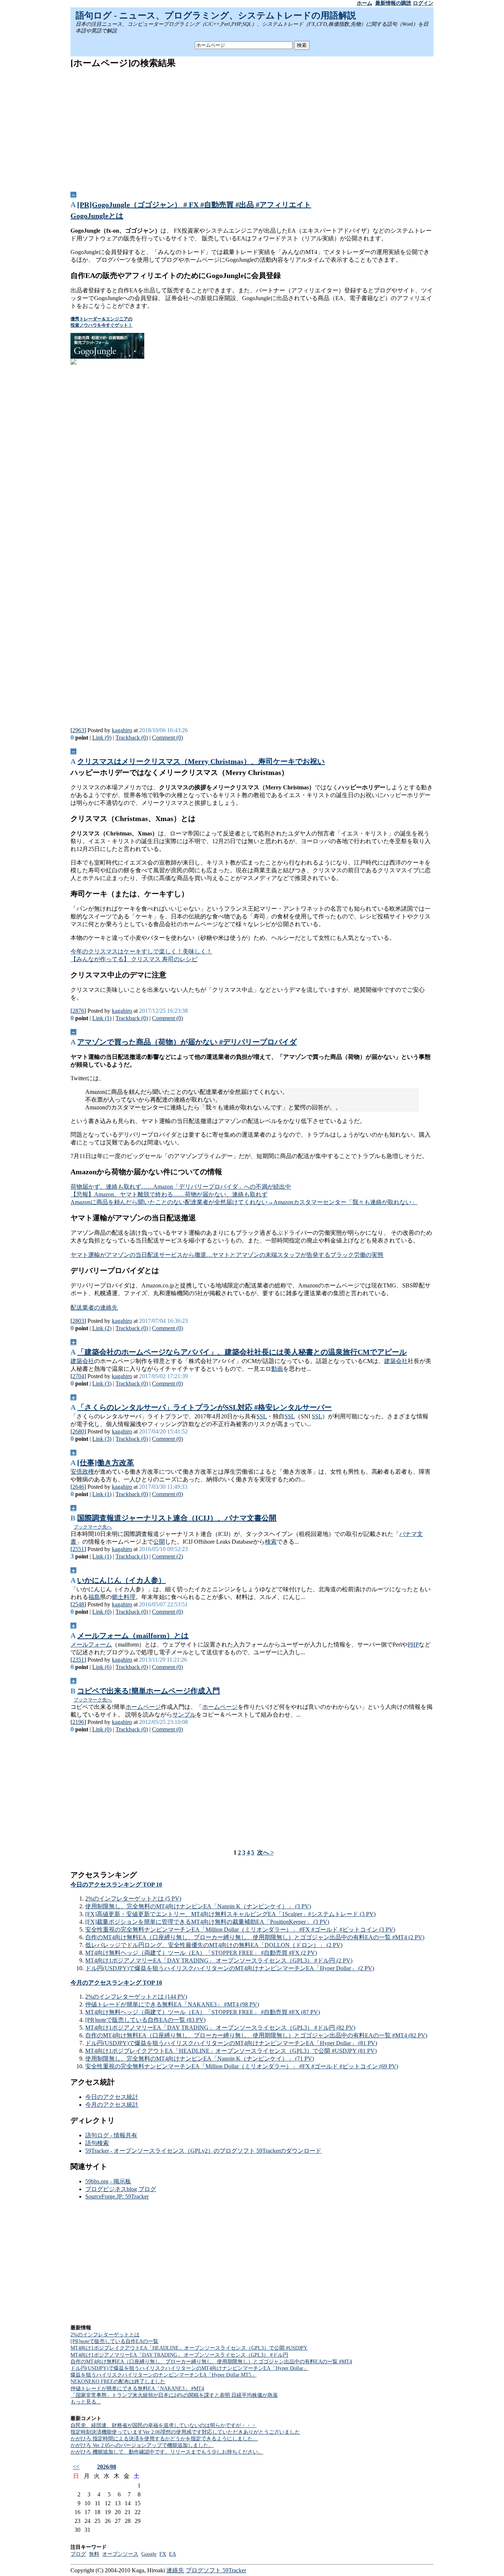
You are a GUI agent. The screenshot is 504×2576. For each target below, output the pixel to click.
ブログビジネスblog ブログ (121, 2189)
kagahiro (122, 730)
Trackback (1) (132, 1556)
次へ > (265, 1852)
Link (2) (102, 1328)
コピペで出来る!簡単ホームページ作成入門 (149, 1691)
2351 (78, 1660)
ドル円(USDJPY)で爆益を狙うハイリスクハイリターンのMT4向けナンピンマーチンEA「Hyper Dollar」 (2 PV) (230, 1968)
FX (163, 2554)
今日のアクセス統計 (112, 2097)
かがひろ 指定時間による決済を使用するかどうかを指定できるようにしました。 (164, 2439)
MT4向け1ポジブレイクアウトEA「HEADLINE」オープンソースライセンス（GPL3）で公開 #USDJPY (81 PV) (231, 2051)
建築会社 (82, 1361)
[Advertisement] (252, 127)
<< (76, 2467)
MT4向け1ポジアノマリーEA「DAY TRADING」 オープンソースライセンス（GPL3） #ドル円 (179, 2355)
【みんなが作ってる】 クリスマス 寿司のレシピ (134, 959)
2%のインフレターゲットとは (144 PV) (136, 1997)
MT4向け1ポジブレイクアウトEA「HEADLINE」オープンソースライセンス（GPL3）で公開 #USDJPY (189, 2348)
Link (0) (102, 1612)
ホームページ (143, 1707)
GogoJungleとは (97, 216)
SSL (262, 1416)
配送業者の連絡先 (94, 1308)
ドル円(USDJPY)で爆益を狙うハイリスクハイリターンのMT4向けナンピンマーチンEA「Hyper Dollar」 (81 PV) (231, 2043)
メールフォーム (91, 1645)
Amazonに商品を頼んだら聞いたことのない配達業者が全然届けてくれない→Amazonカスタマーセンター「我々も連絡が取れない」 (244, 1202)
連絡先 (175, 2570)
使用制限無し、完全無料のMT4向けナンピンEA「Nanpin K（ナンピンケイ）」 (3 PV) (198, 1906)
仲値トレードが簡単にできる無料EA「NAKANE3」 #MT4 (137, 2389)
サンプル (184, 1715)
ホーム (365, 3)
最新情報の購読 (393, 3)
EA (172, 2554)
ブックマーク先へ (93, 1527)
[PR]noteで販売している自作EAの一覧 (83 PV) (145, 2020)
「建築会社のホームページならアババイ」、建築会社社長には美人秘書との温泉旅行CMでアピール (242, 1352)
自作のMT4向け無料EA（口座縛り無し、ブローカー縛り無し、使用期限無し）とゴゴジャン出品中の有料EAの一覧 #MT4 (211, 2362)
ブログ (78, 2554)
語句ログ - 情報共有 (111, 2135)
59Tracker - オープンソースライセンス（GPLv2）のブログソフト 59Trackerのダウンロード (203, 2151)
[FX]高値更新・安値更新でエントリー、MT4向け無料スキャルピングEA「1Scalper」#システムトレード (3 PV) (230, 1914)
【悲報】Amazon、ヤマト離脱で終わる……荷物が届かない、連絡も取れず (169, 1194)
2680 (78, 1431)
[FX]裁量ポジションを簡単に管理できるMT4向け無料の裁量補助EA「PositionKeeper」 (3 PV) (207, 1922)
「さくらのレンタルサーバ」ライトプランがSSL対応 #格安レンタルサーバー (204, 1407)
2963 (78, 730)
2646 (78, 1487)
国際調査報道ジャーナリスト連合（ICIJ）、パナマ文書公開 (177, 1518)
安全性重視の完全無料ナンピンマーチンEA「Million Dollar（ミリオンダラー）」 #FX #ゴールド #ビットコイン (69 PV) (242, 2066)
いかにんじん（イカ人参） (121, 1580)
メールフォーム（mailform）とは (133, 1635)
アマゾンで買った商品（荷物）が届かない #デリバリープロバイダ (187, 1042)
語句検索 (97, 2143)
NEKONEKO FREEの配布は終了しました (118, 2382)
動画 (277, 1369)
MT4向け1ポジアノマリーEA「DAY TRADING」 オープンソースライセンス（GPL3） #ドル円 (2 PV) (219, 1960)
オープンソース (120, 2554)
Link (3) (102, 1383)
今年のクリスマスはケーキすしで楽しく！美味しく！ (141, 951)
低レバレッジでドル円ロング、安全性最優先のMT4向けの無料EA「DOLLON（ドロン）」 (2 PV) (214, 1945)
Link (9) (102, 738)
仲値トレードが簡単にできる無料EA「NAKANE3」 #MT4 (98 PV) (172, 2004)
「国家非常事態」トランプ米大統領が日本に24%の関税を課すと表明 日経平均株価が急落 (174, 2395)
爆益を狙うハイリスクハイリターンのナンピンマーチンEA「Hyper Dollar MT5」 (163, 2375)
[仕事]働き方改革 (106, 1463)
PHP (413, 1645)
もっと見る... (86, 2402)
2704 (78, 1376)
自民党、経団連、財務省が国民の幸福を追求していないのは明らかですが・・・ (163, 2425)
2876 (78, 1011)
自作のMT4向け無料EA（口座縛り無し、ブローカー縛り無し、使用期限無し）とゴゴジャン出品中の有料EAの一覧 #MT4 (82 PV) (256, 2035)
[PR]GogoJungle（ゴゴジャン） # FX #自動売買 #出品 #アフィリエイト (194, 205)
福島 (94, 1597)
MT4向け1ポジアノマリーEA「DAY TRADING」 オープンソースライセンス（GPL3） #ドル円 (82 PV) (220, 2028)
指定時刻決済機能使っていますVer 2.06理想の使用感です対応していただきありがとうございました (185, 2432)
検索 (271, 1542)
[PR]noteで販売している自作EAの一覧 (114, 2341)
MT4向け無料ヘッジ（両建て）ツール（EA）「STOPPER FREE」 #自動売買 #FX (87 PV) (203, 2012)
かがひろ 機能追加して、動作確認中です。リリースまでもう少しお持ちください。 (167, 2452)
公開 (159, 1542)
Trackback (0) (132, 738)
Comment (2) (168, 1556)
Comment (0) (168, 738)
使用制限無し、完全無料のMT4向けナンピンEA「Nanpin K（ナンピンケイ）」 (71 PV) (200, 2059)
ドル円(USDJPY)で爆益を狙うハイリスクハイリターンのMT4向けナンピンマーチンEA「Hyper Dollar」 (189, 2368)
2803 (78, 1321)
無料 (94, 2554)
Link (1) (102, 1018)
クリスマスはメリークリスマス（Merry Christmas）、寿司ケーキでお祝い (201, 761)
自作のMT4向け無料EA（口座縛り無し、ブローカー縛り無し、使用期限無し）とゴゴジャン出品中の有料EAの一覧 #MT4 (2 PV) (255, 1937)
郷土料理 (124, 1597)
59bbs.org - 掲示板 (108, 2181)
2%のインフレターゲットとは (105, 2335)
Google (149, 2554)
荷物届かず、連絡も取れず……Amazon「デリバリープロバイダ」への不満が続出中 (181, 1187)
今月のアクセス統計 (112, 2105)
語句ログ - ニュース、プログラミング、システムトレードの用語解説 (216, 15)
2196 (78, 1722)
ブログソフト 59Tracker (216, 2570)
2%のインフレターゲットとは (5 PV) (133, 1899)
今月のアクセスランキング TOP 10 (116, 1983)
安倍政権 (82, 1472)
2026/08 (107, 2467)
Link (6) (102, 1667)
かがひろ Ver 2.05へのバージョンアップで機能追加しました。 (142, 2445)
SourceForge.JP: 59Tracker (117, 2196)
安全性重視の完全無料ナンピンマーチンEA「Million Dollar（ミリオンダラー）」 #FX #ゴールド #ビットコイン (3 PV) (240, 1930)
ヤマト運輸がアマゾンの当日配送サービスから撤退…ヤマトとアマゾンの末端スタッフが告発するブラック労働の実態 (227, 1255)
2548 (78, 1604)
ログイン (423, 3)
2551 (78, 1549)
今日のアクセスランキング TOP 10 (116, 1885)
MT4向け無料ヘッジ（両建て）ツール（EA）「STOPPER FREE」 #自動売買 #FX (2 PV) (201, 1953)
